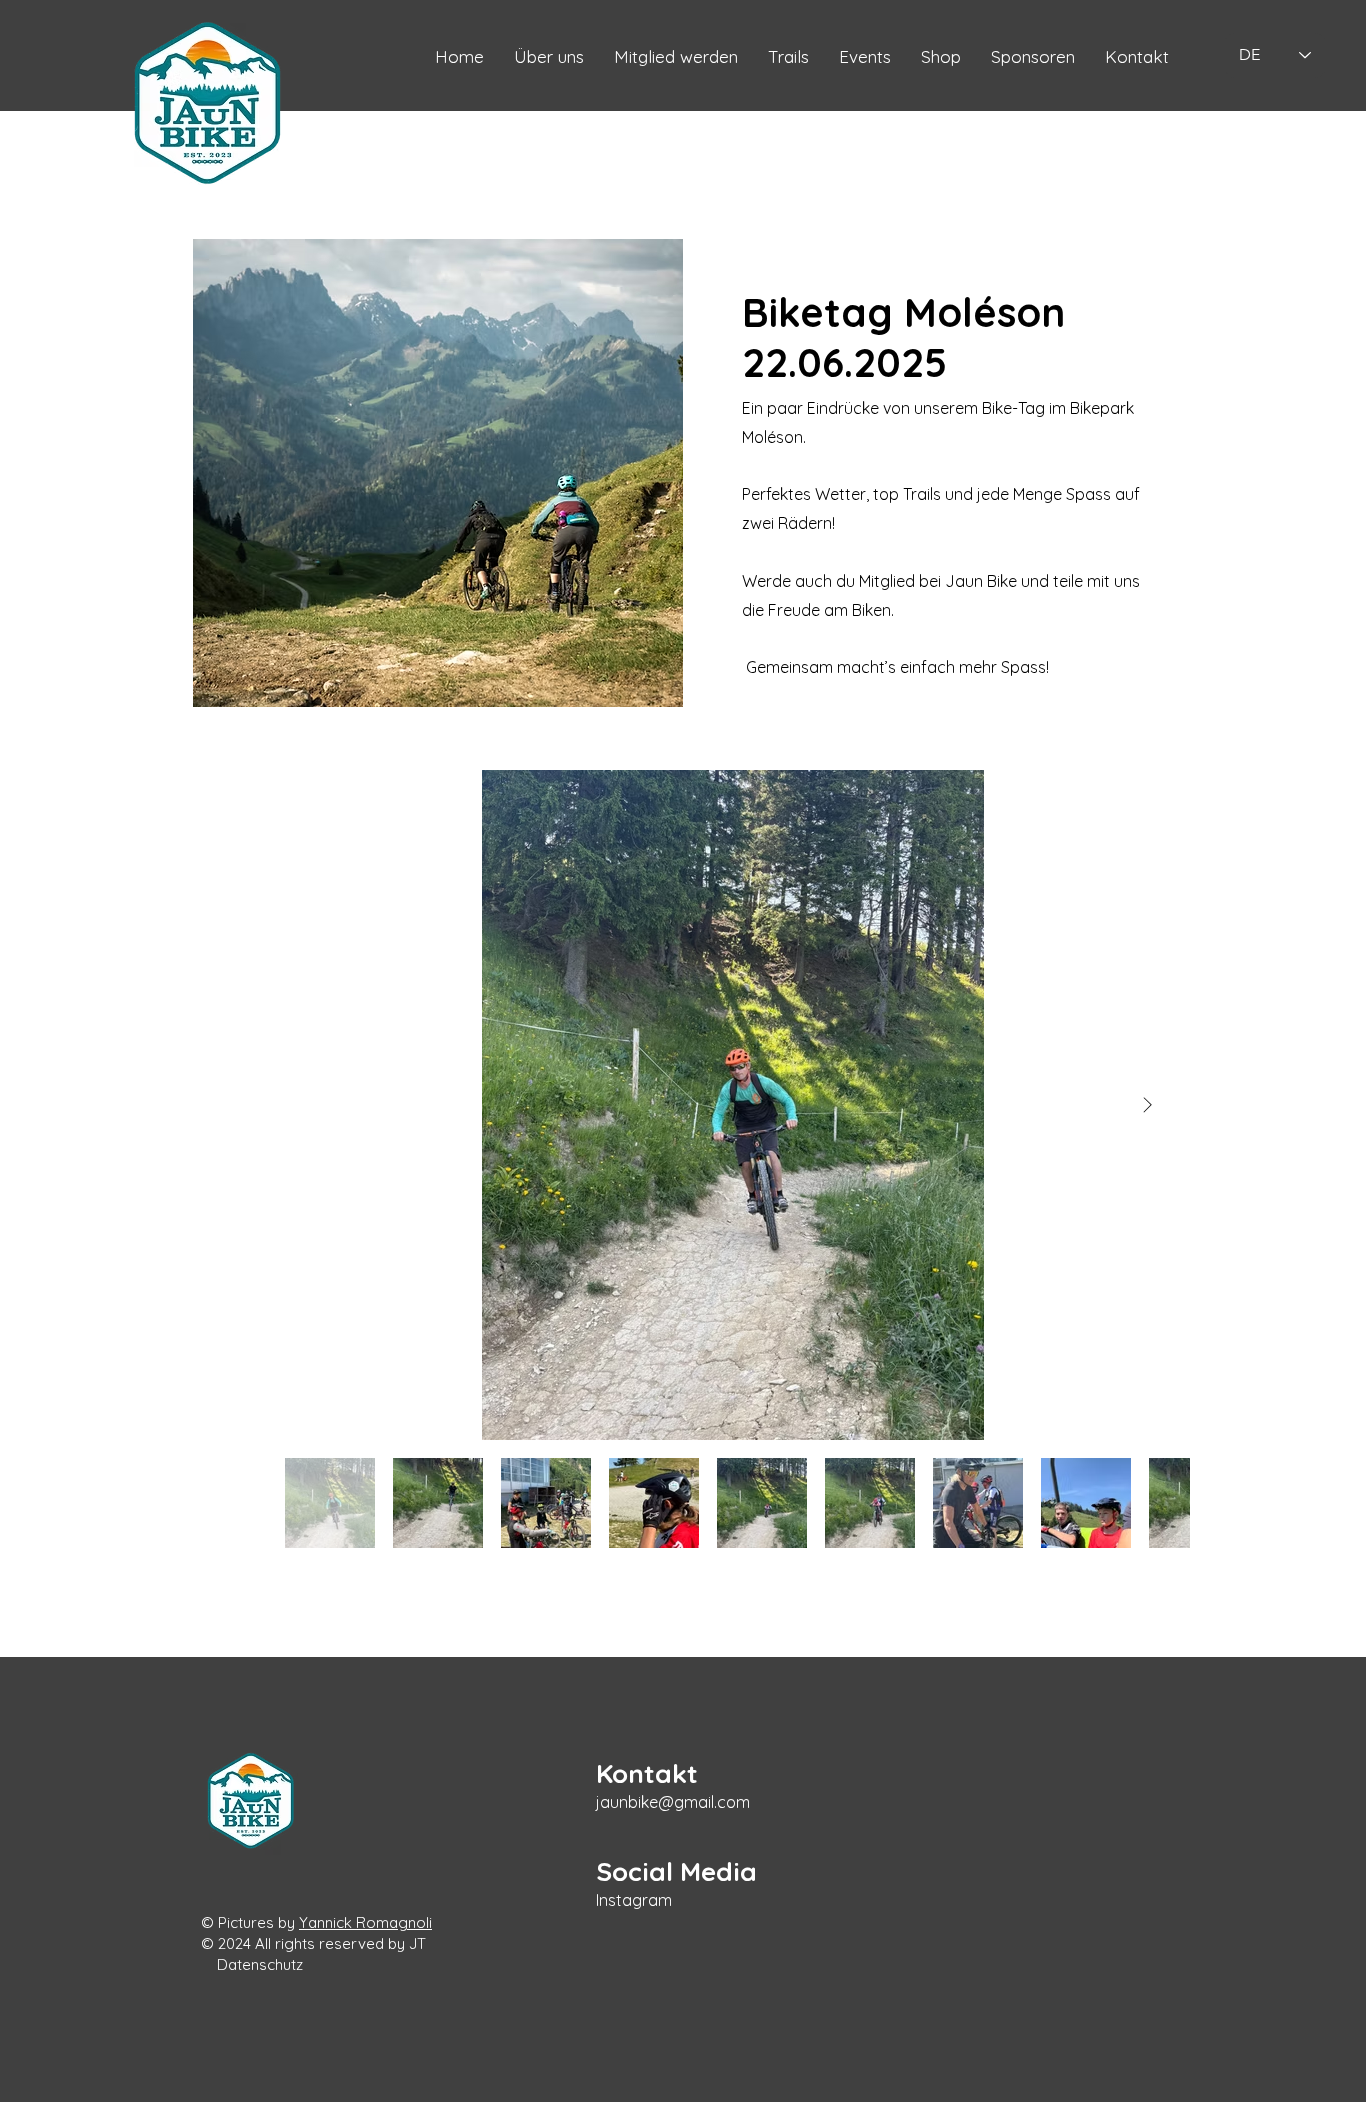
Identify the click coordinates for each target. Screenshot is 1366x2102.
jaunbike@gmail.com (673, 1802)
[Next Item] (1147, 1105)
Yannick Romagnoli (365, 1922)
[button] (1137, 57)
